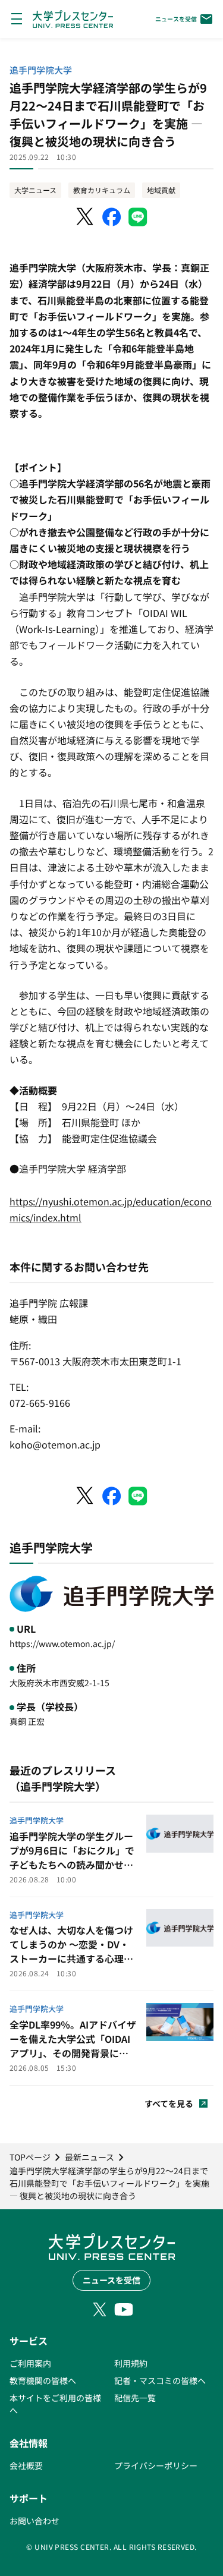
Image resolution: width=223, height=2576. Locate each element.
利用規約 (131, 2363)
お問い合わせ (34, 2521)
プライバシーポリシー (156, 2465)
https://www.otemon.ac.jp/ (62, 1643)
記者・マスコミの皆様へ (160, 2380)
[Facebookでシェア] (112, 217)
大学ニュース (35, 190)
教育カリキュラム (102, 190)
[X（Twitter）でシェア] (86, 217)
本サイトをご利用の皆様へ (55, 2404)
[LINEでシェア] (138, 217)
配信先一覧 (135, 2398)
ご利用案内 (30, 2363)
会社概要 (26, 2465)
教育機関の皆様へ (43, 2380)
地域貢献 (161, 190)
